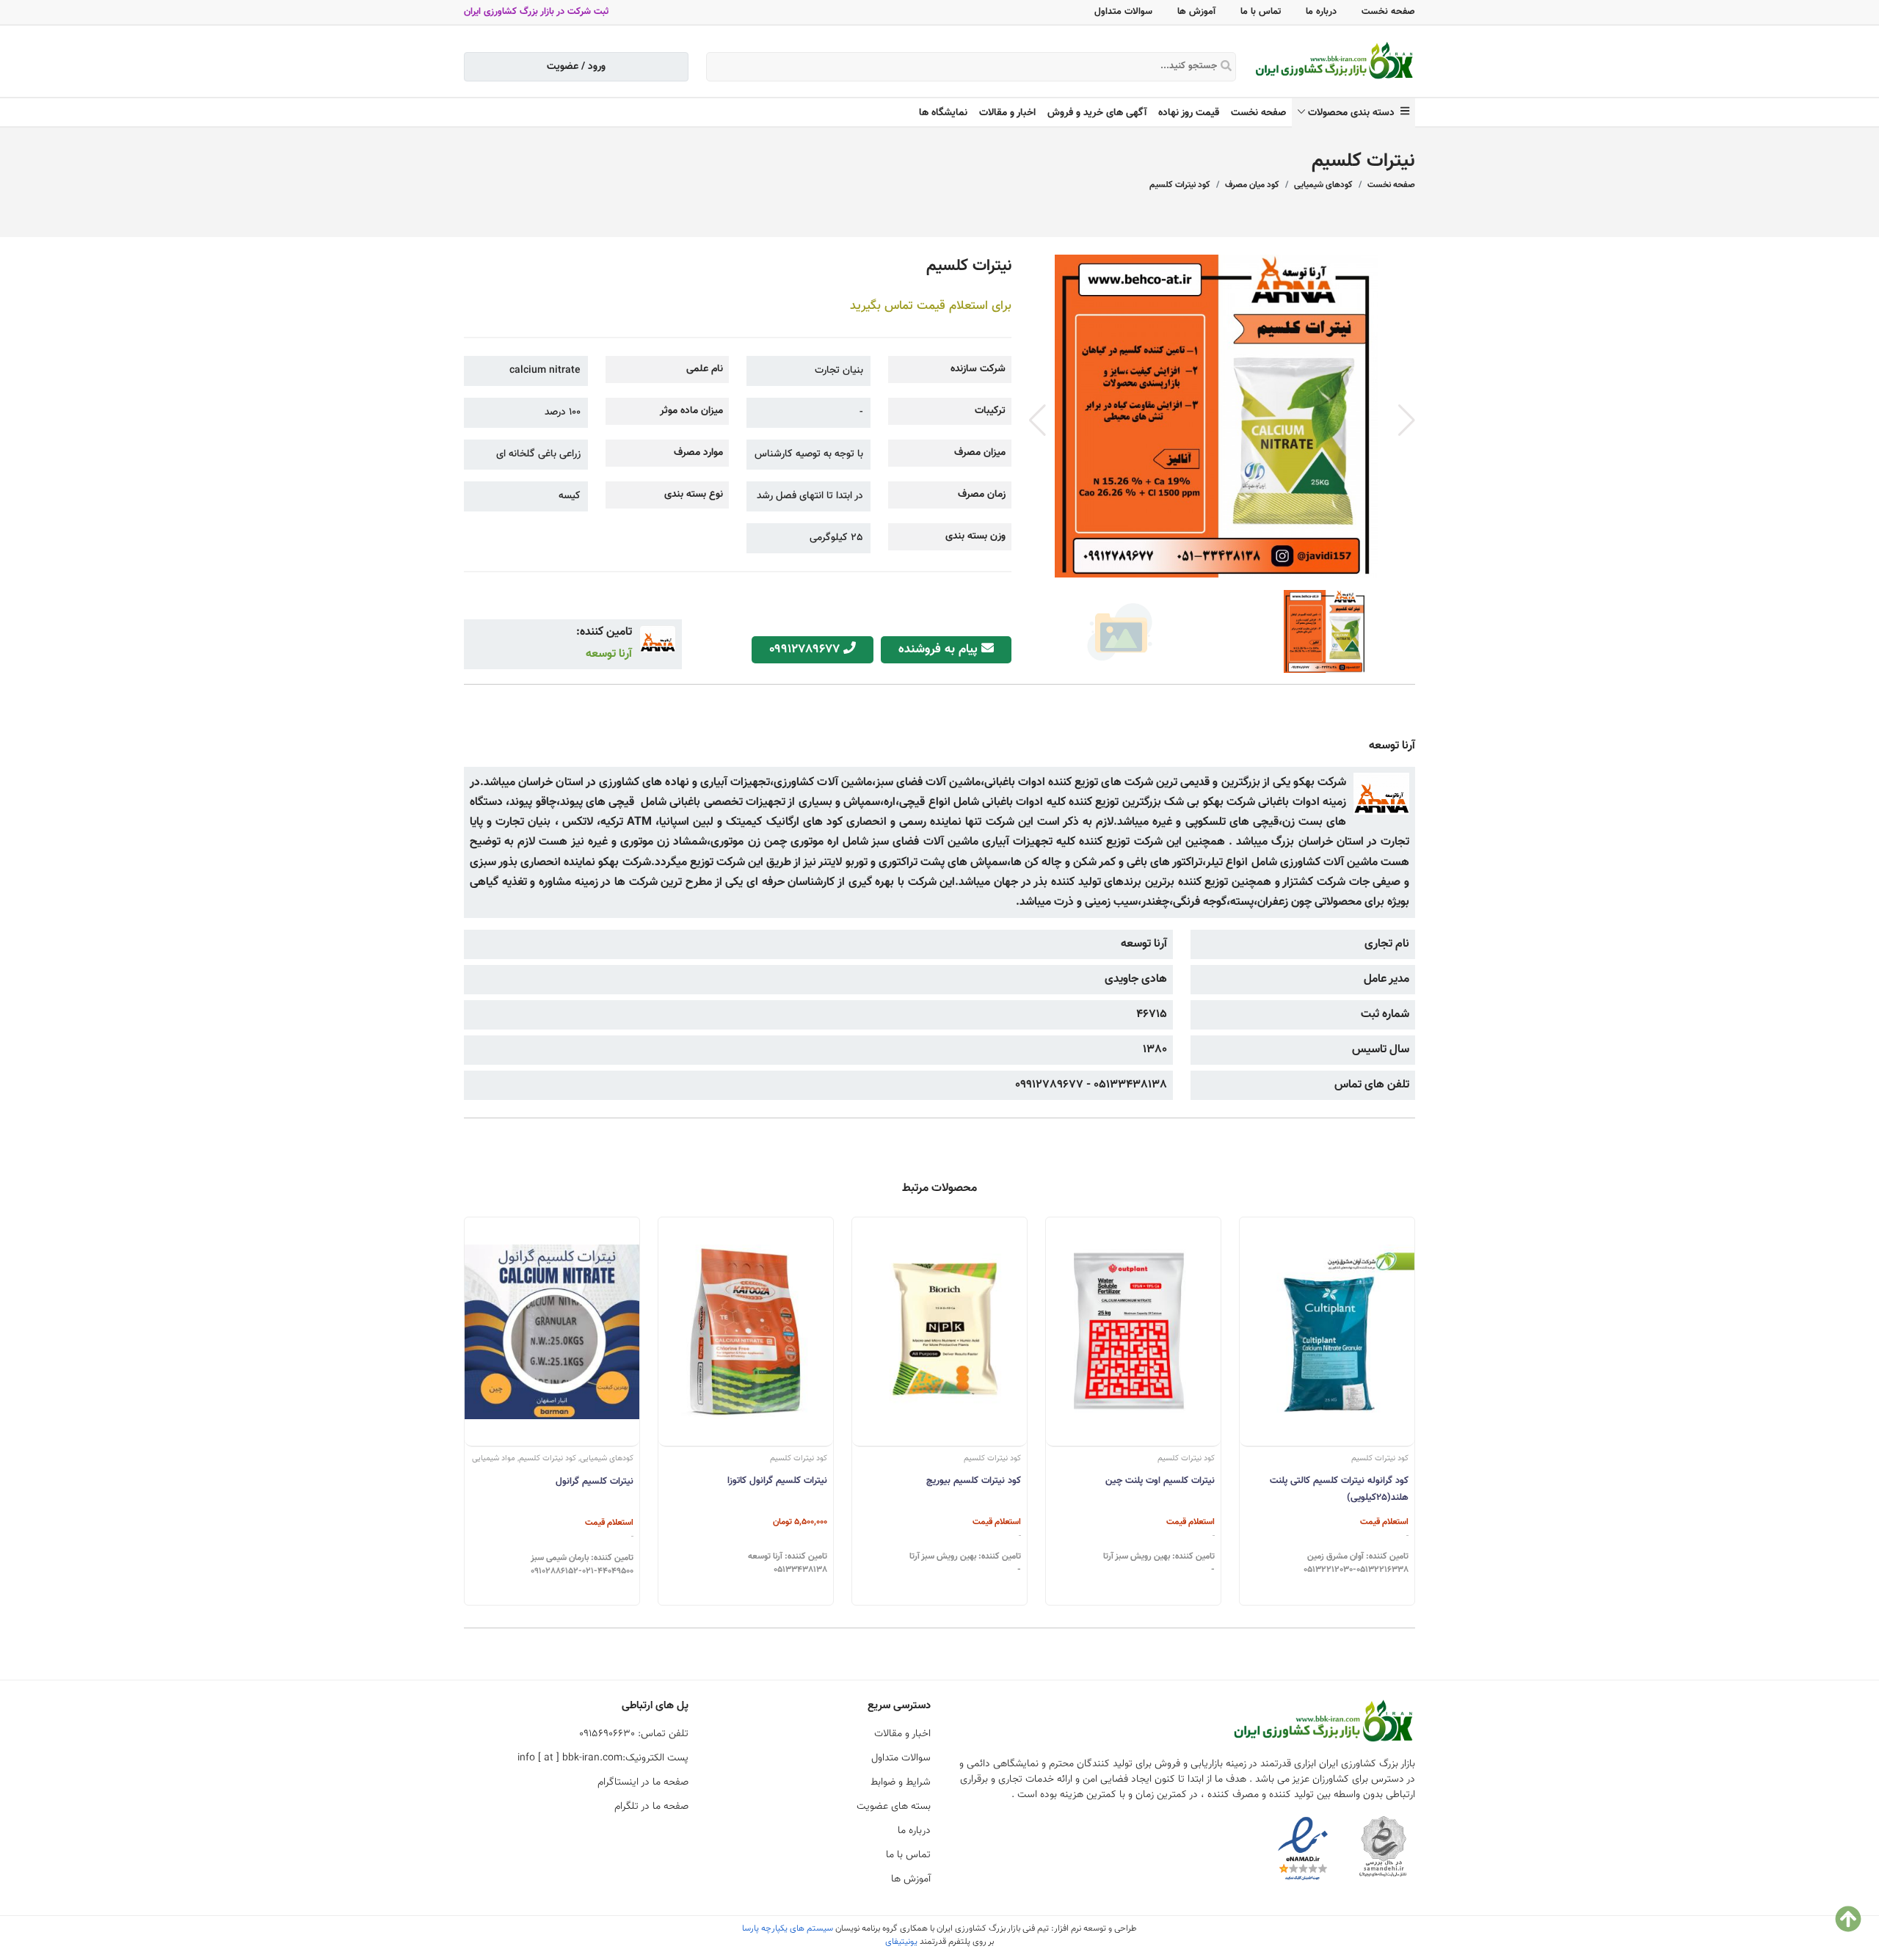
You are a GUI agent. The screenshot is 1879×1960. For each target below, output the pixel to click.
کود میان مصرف (1252, 185)
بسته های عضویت (894, 1807)
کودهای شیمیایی (1323, 185)
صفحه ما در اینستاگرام (643, 1782)
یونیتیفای (901, 1942)
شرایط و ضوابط (901, 1782)
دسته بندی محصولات (1354, 113)
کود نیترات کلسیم (1180, 185)
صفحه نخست (1388, 12)
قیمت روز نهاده (1189, 113)
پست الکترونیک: (603, 1758)
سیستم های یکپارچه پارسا (788, 1928)
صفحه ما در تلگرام (651, 1807)
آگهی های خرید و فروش (1097, 113)
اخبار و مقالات (1007, 113)
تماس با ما (1261, 12)
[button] (1407, 420)
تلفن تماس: (634, 1734)
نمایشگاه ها (943, 113)
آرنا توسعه (609, 654)
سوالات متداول (1123, 12)
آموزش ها (1196, 12)
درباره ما (1321, 12)
